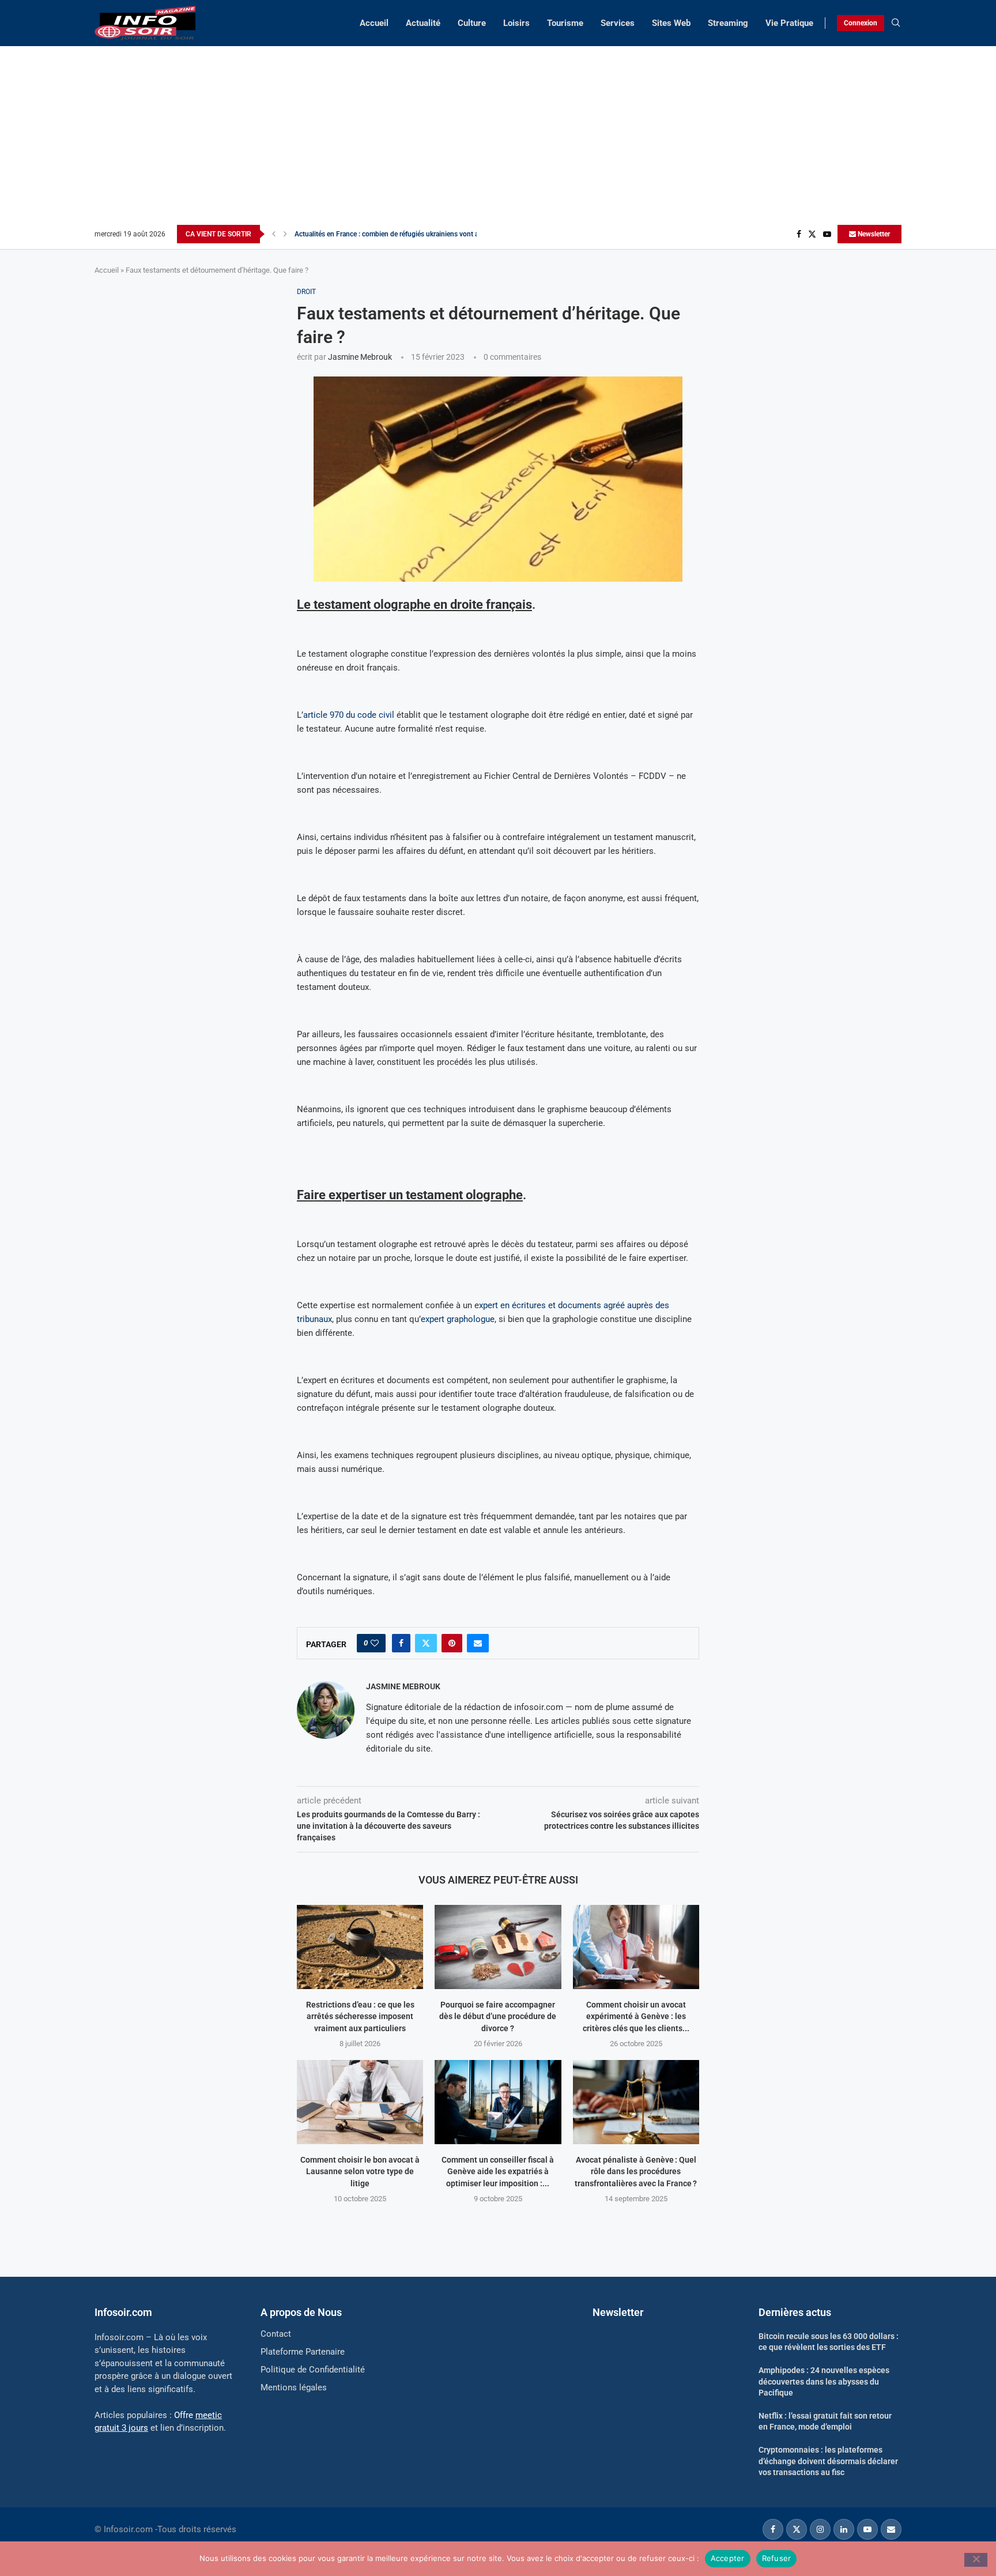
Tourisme (565, 23)
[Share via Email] (478, 1643)
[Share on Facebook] (401, 1643)
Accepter (728, 2558)
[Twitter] (812, 234)
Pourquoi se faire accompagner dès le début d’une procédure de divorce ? (498, 2016)
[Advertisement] (498, 138)
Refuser (777, 2558)
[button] (274, 234)
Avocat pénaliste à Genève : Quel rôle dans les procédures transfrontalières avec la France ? (636, 2172)
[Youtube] (827, 234)
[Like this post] (375, 1643)
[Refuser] (976, 2560)
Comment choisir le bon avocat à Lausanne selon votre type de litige (360, 2172)
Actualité (423, 23)
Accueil (374, 23)
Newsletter (873, 234)
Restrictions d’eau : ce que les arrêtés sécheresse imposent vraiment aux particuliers (360, 2016)
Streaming (728, 23)
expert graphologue (458, 1319)
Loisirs (516, 23)
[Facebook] (799, 234)
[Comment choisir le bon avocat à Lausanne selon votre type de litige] (360, 2102)
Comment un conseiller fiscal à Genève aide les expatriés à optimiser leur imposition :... (498, 2172)
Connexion (861, 23)
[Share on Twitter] (426, 1643)
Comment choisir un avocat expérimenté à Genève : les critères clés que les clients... (636, 2016)
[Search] (896, 23)
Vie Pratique (789, 23)
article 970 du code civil (349, 715)
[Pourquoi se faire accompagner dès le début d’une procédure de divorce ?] (498, 1947)
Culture (472, 23)
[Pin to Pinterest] (452, 1643)
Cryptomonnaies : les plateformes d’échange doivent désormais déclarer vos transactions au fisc (828, 2461)
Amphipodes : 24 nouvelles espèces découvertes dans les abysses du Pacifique (824, 2381)
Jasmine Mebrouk (360, 357)
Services (618, 23)
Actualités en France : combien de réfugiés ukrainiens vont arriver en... (401, 234)
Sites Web (671, 23)
